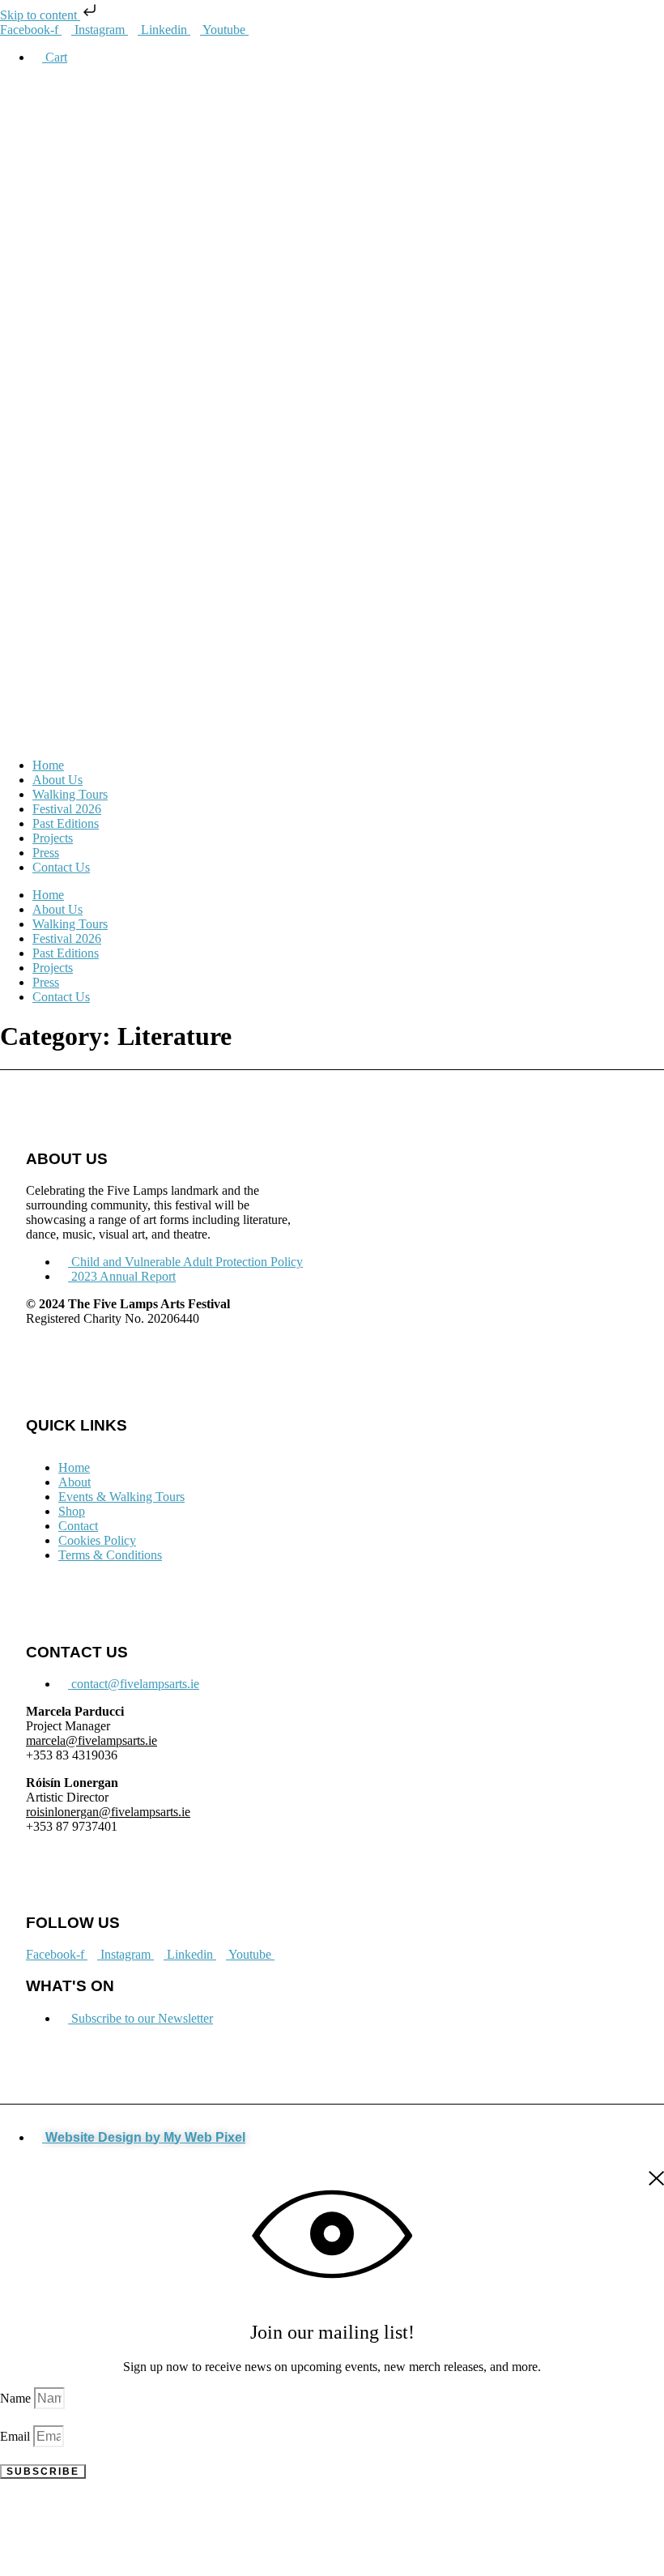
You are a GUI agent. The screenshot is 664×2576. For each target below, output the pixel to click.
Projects (53, 838)
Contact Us (61, 867)
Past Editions (66, 823)
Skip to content (40, 15)
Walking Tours (70, 794)
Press (46, 853)
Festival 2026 (67, 809)
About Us (57, 780)
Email (17, 2436)
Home (48, 765)
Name (17, 2398)
